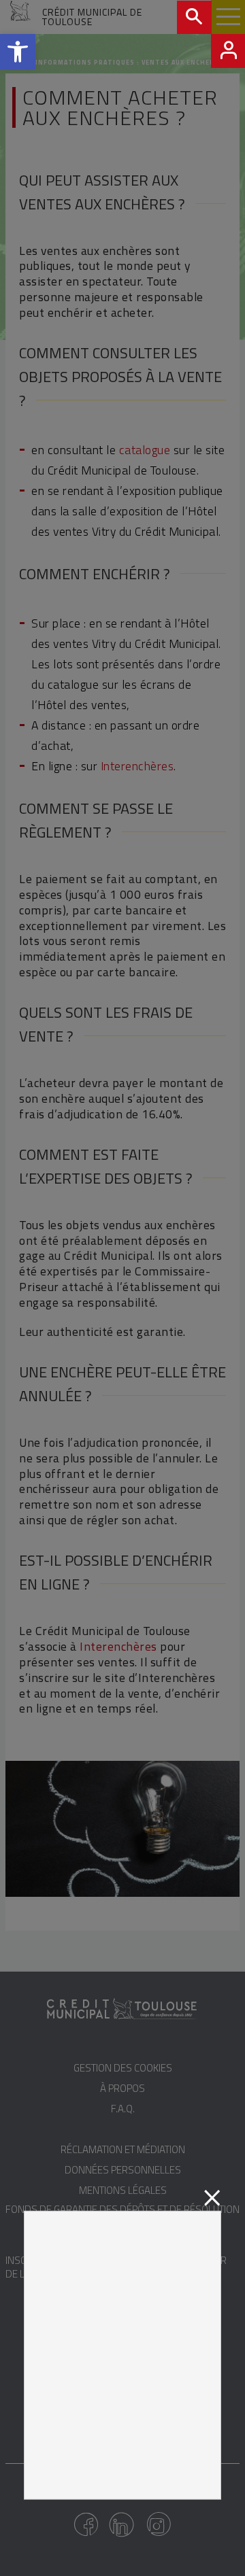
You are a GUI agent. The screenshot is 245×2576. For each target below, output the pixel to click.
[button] (18, 52)
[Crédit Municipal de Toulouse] (21, 18)
